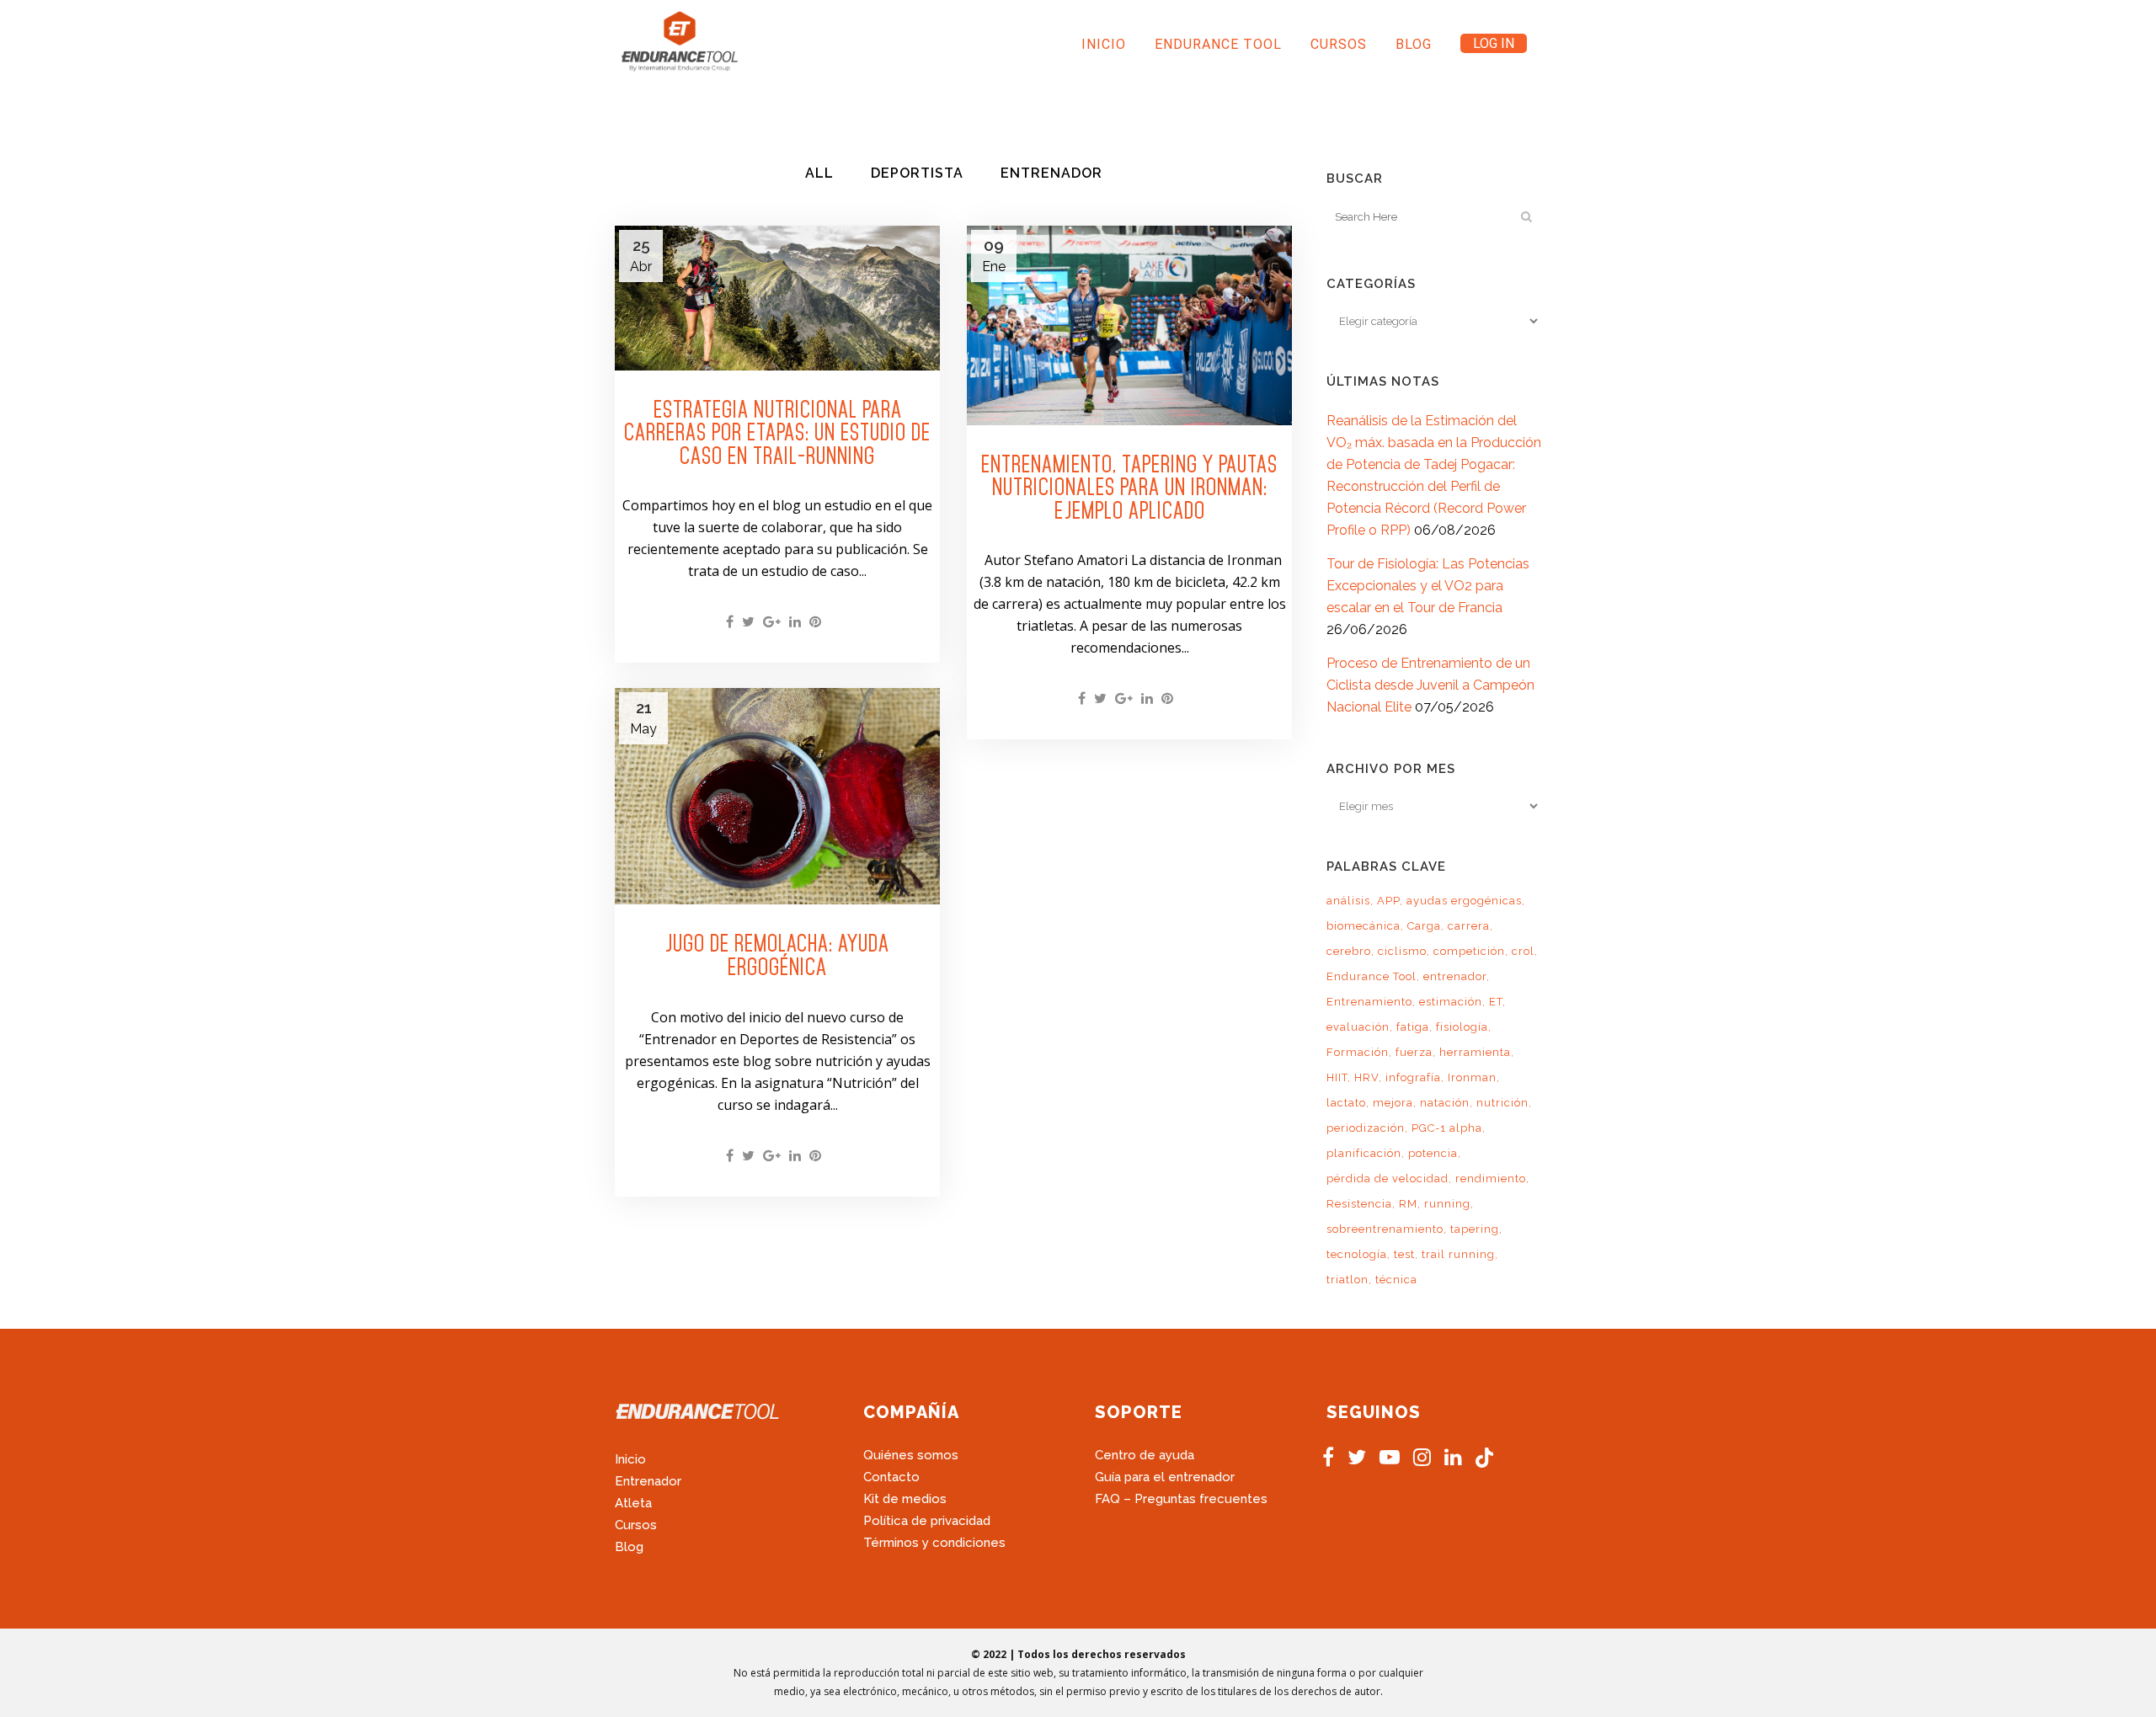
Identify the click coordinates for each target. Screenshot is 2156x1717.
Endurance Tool (1372, 976)
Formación (1358, 1052)
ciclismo (1402, 951)
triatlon (1347, 1280)
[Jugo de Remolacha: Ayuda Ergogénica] (777, 796)
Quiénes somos (911, 1455)
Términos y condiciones (934, 1543)
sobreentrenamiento (1385, 1229)
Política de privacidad (927, 1521)
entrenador (1455, 976)
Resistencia (1359, 1204)
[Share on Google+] (772, 622)
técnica (1396, 1280)
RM (1408, 1204)
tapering (1475, 1229)
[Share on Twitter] (748, 622)
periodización (1366, 1128)
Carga (1424, 926)
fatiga (1413, 1027)
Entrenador (648, 1481)
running (1447, 1204)
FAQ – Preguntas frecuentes (1181, 1499)
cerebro (1349, 951)
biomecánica (1364, 926)
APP (1388, 901)
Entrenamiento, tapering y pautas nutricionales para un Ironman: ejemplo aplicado (1129, 487)
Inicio (630, 1459)
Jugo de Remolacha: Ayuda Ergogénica (777, 955)
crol (1523, 951)
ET (1496, 1002)
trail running (1458, 1254)
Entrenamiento (1369, 1002)
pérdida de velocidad (1388, 1178)
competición (1469, 951)
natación (1445, 1103)
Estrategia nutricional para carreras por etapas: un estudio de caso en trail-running (777, 432)
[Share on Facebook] (730, 622)
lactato (1346, 1103)
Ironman (1472, 1077)
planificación (1364, 1153)
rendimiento (1491, 1178)
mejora (1393, 1103)
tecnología (1357, 1254)
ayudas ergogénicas (1464, 901)
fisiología (1462, 1027)
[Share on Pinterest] (815, 622)
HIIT (1337, 1077)
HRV (1366, 1077)
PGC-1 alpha (1447, 1128)
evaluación (1358, 1027)
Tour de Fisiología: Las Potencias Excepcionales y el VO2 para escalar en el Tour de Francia (1428, 586)
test (1404, 1254)
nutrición (1502, 1103)
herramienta (1475, 1052)
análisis (1348, 901)
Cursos (636, 1525)
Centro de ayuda (1145, 1455)
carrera (1469, 926)
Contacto (891, 1477)
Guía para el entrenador (1165, 1477)
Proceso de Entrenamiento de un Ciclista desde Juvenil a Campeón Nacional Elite (1430, 685)
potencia (1433, 1153)
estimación (1451, 1002)
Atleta (633, 1503)
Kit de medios (905, 1499)
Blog (629, 1547)
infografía (1413, 1077)
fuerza (1414, 1052)
